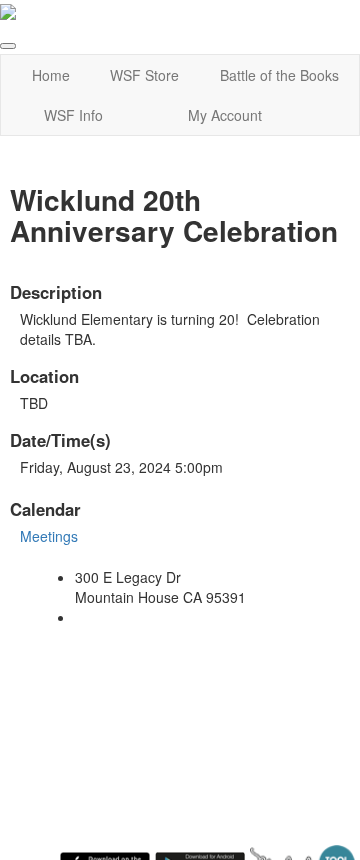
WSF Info (73, 115)
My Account (225, 115)
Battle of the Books (279, 75)
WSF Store (144, 75)
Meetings (49, 536)
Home (51, 75)
